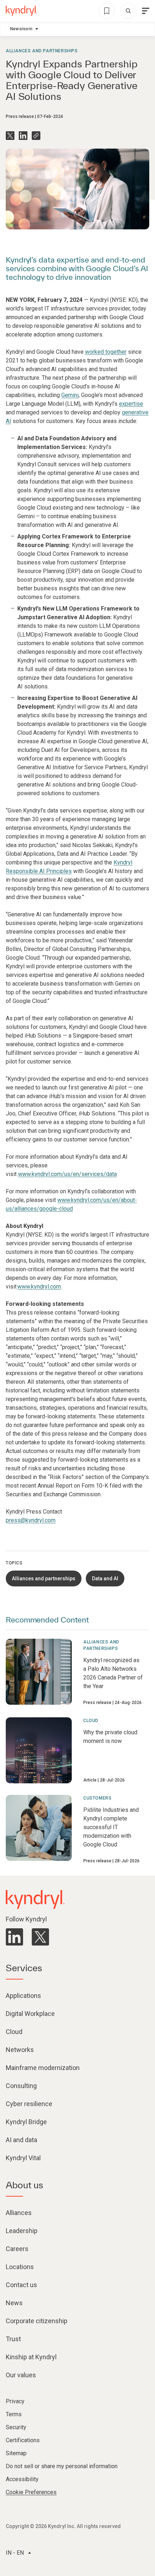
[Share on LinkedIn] (23, 136)
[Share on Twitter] (10, 136)
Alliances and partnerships (42, 51)
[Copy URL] (36, 136)
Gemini (70, 395)
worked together (106, 352)
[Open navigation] (146, 11)
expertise (131, 404)
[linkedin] (14, 1937)
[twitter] (40, 1937)
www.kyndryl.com (39, 1287)
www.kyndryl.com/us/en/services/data (67, 1174)
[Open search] (128, 11)
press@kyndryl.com (31, 1520)
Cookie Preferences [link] (31, 2492)
